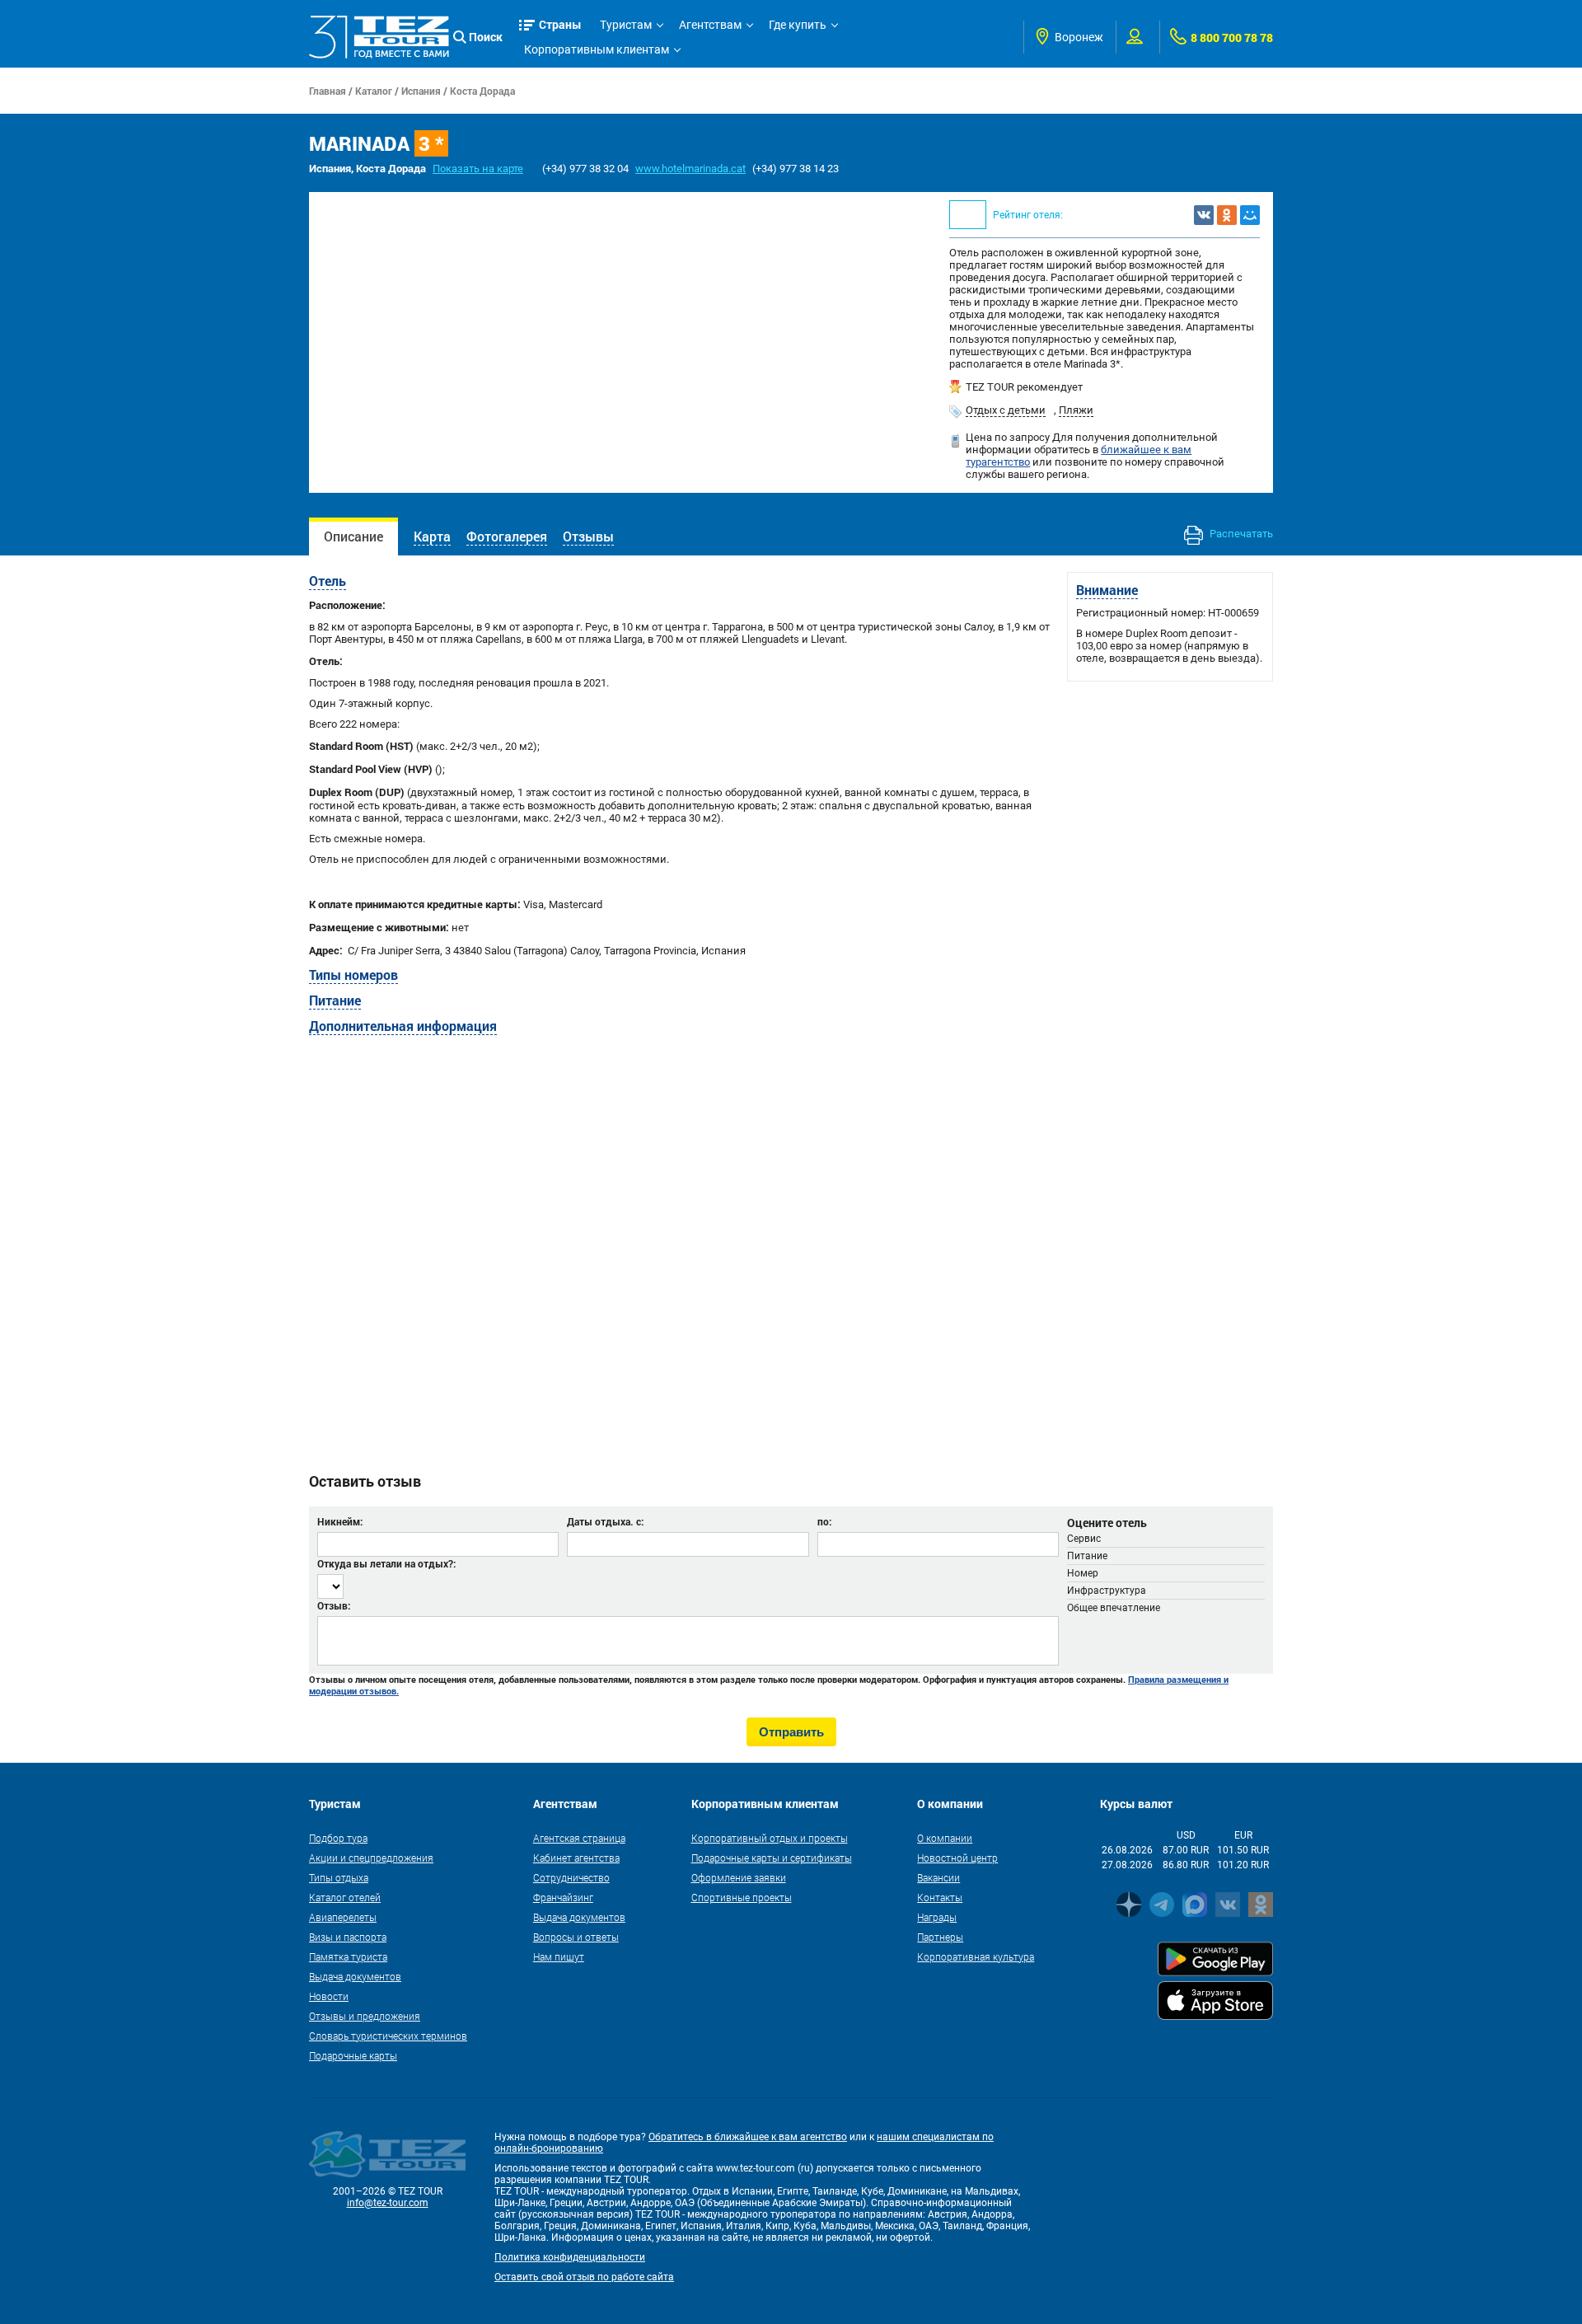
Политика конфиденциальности (570, 2257)
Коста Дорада (482, 91)
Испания (421, 91)
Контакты (940, 1897)
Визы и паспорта (348, 1937)
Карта (432, 536)
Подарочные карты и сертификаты (772, 1858)
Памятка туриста (348, 1956)
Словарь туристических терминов (388, 2036)
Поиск (486, 37)
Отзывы (588, 536)
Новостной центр (957, 1858)
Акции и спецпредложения (371, 1858)
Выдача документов (355, 1976)
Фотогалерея (507, 536)
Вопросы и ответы (576, 1937)
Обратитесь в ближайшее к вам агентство (748, 2137)
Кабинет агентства (576, 1858)
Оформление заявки (739, 1877)
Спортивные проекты (742, 1897)
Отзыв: (334, 1605)
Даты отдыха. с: (605, 1521)
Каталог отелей (345, 1897)
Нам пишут (559, 1956)
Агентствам (710, 25)
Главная (328, 91)
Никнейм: (340, 1521)
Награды (937, 1917)
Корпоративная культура (976, 1956)
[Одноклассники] (1227, 215)
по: (824, 1521)
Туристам (626, 25)
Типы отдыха (339, 1877)
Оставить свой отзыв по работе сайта (584, 2277)
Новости (329, 1996)
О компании (945, 1838)
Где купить (798, 25)
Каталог (374, 91)
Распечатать (1240, 534)
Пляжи (1076, 410)
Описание (353, 536)
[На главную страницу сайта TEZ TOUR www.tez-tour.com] (379, 37)
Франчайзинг (563, 1897)
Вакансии (938, 1877)
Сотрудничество (571, 1877)
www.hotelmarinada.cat (690, 169)
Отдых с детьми (1006, 410)
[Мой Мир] (1250, 215)
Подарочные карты (353, 2055)
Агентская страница (579, 1838)
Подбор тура (338, 1838)
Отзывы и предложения (365, 2016)
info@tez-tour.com (388, 2203)
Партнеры (940, 1937)
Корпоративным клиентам (597, 49)
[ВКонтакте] (1204, 215)
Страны (560, 24)
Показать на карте (478, 169)
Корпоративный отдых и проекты (770, 1838)
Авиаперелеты (343, 1917)
